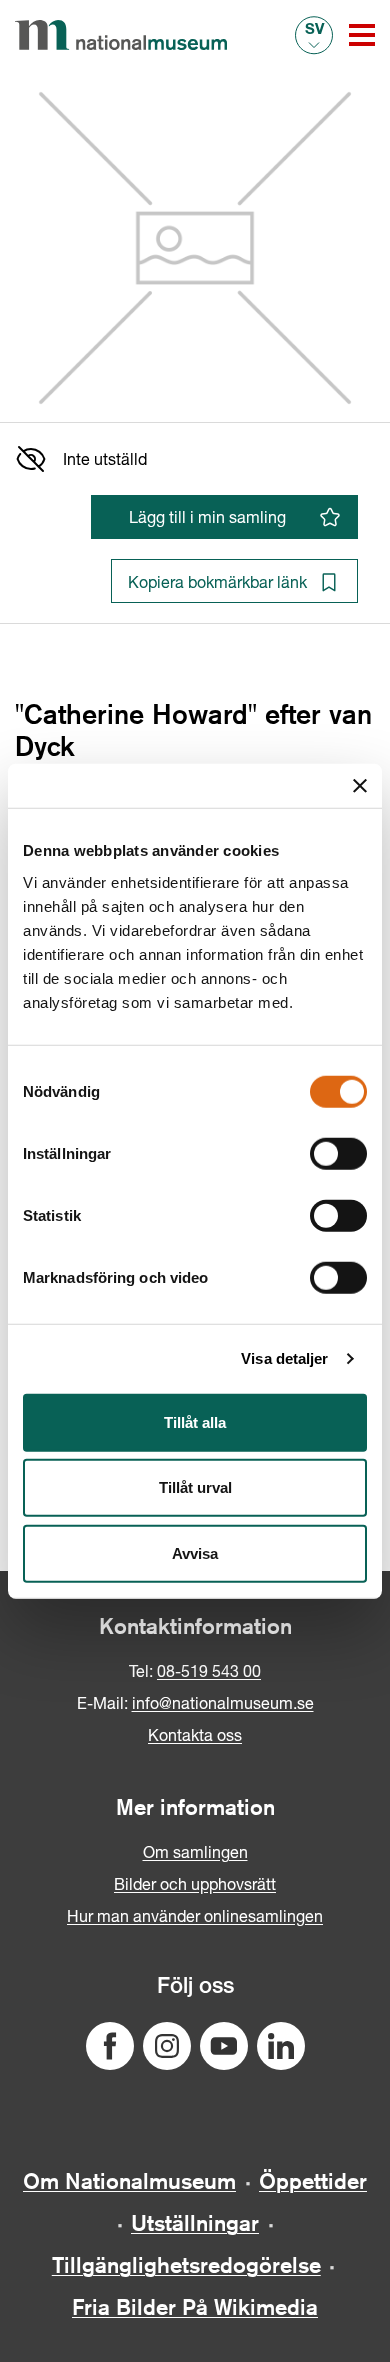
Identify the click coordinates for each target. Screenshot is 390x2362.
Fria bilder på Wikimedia (195, 2307)
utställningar (195, 2223)
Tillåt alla (195, 1421)
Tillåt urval (195, 1487)
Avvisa (195, 1552)
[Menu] (362, 35)
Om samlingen (195, 1851)
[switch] (338, 1153)
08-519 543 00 (209, 1670)
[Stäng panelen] (360, 786)
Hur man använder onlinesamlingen (195, 1915)
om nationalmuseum (129, 2181)
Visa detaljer (284, 1358)
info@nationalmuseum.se (223, 1702)
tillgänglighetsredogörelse (186, 2265)
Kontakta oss (195, 1734)
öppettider (313, 2181)
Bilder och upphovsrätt (195, 1883)
